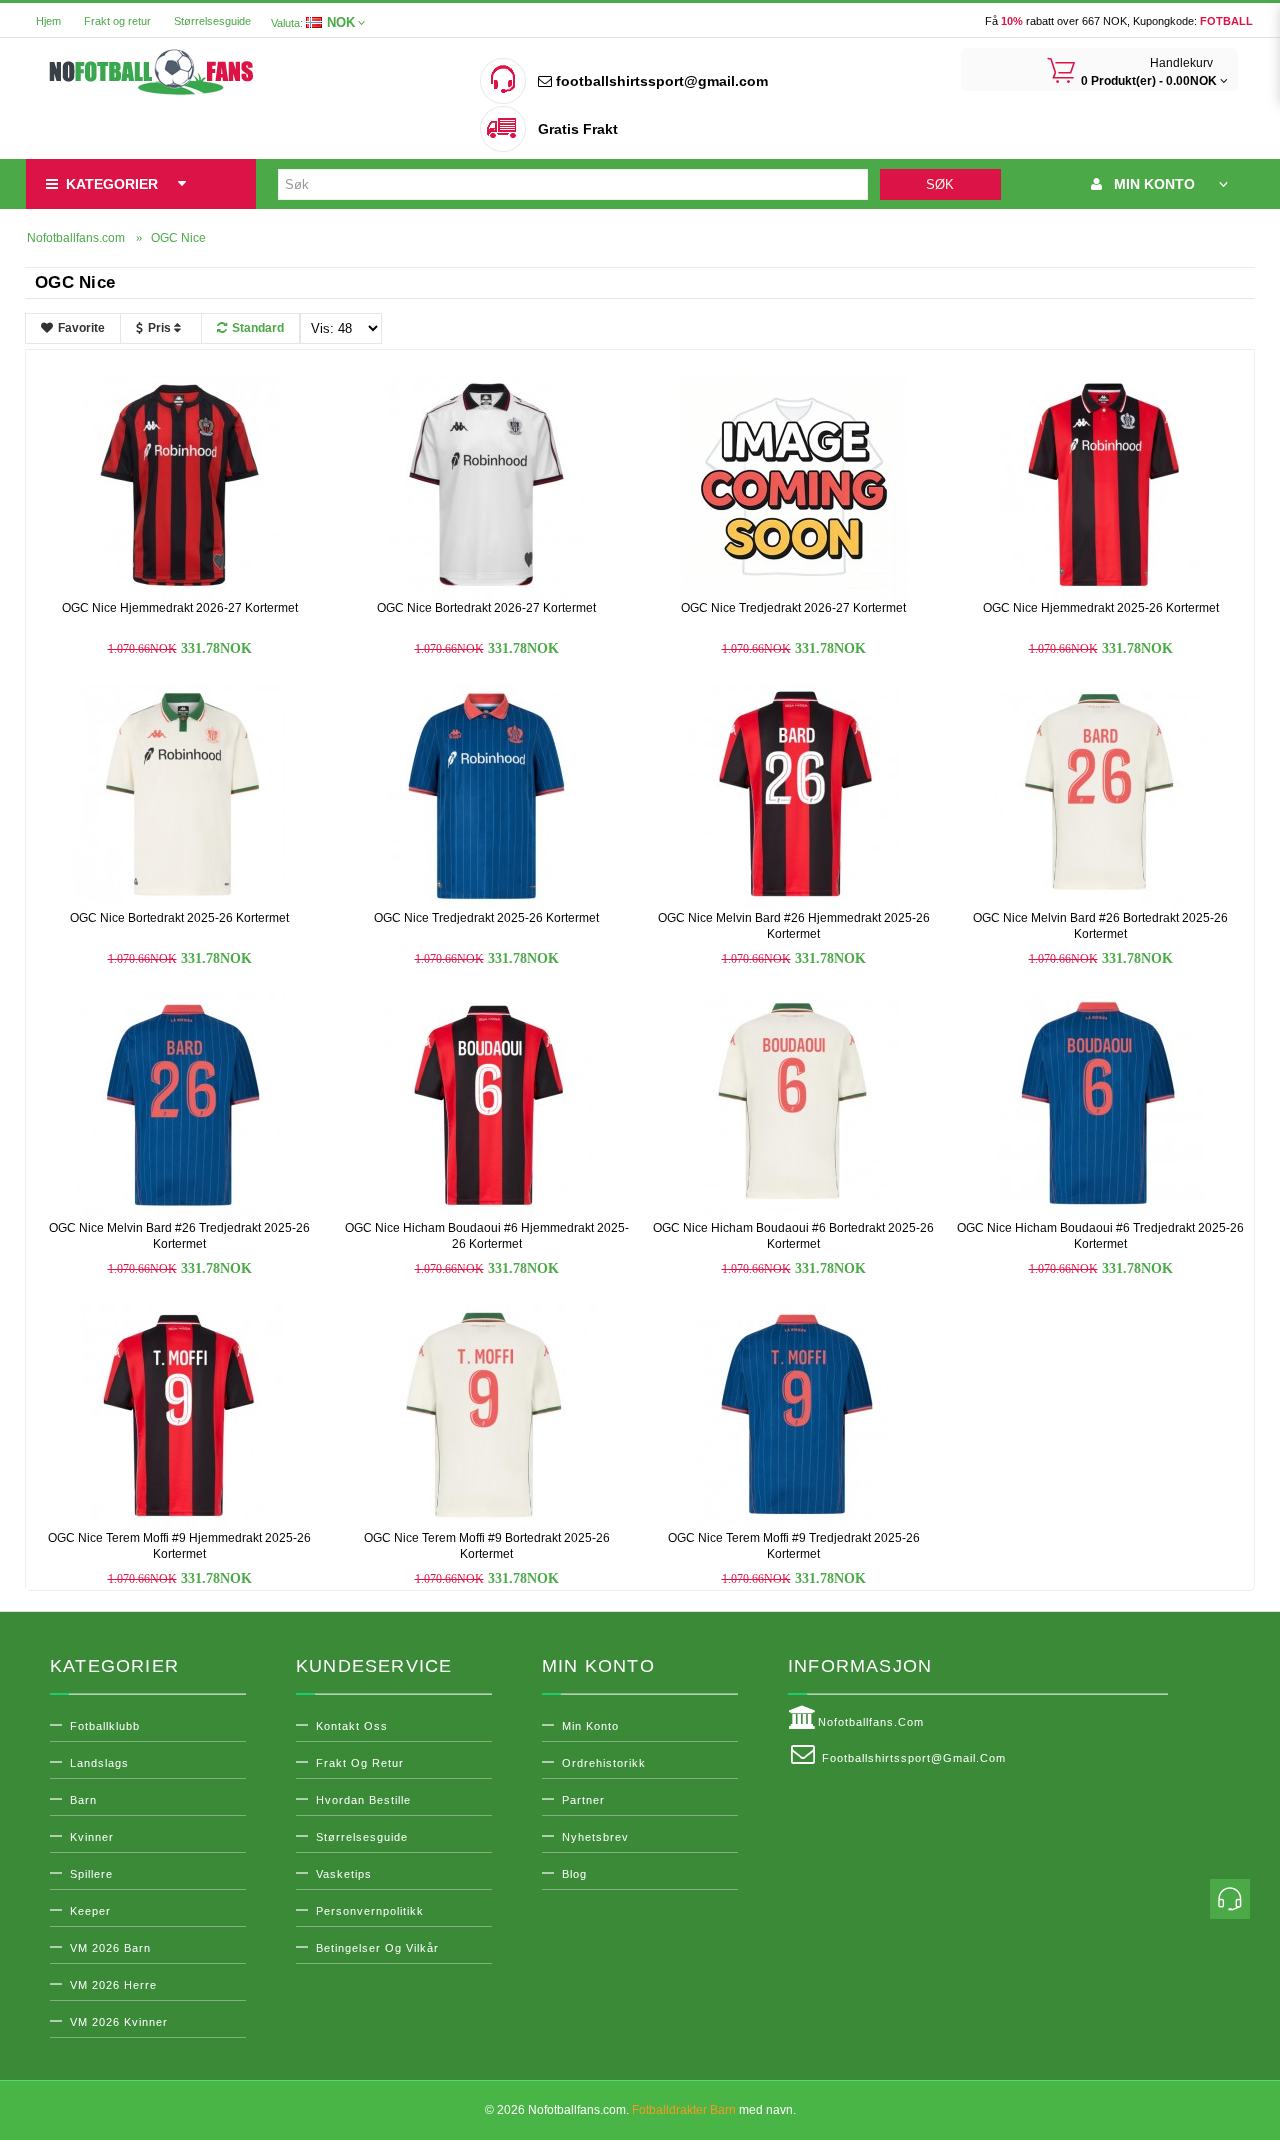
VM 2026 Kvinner (119, 2022)
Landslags (99, 1763)
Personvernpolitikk (370, 1911)
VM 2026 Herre (113, 1985)
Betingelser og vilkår (377, 1948)
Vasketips (344, 1874)
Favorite (81, 328)
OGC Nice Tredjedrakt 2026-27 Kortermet (793, 608)
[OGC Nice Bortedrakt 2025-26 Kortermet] (180, 796)
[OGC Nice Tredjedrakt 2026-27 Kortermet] (794, 486)
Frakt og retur (117, 21)
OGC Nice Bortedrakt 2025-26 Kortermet (179, 918)
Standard (258, 328)
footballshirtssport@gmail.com (660, 81)
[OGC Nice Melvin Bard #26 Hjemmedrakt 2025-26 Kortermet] (794, 796)
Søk (940, 184)
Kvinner (92, 1837)
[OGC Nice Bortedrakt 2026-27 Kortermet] (487, 486)
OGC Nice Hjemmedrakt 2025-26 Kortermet (1101, 608)
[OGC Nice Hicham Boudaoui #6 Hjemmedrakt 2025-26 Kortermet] (487, 1106)
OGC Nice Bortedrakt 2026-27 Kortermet (486, 608)
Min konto (590, 1726)
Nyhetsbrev (595, 1837)
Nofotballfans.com (871, 1722)
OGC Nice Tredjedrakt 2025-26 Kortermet (486, 918)
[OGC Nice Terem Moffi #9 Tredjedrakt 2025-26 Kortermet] (794, 1416)
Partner (583, 1800)
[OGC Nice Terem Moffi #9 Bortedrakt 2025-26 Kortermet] (487, 1416)
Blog (574, 1874)
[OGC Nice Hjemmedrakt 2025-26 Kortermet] (1101, 486)
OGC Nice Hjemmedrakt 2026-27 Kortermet (180, 608)
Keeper (90, 1911)
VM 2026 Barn (110, 1948)
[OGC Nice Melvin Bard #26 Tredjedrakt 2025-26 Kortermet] (180, 1106)
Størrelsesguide (212, 21)
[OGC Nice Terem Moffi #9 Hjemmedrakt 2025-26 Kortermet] (180, 1416)
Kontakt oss (352, 1726)
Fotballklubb (105, 1726)
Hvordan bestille (363, 1800)
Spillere (91, 1874)
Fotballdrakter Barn (684, 2110)
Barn (83, 1800)
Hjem (48, 21)
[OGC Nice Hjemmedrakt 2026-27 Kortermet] (180, 486)
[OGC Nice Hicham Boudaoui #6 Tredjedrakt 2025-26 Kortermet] (1101, 1106)
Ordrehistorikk (604, 1763)
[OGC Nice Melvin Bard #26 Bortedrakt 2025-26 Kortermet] (1101, 796)
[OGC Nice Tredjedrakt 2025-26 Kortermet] (487, 796)
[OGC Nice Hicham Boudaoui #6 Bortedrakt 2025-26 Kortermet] (794, 1106)
